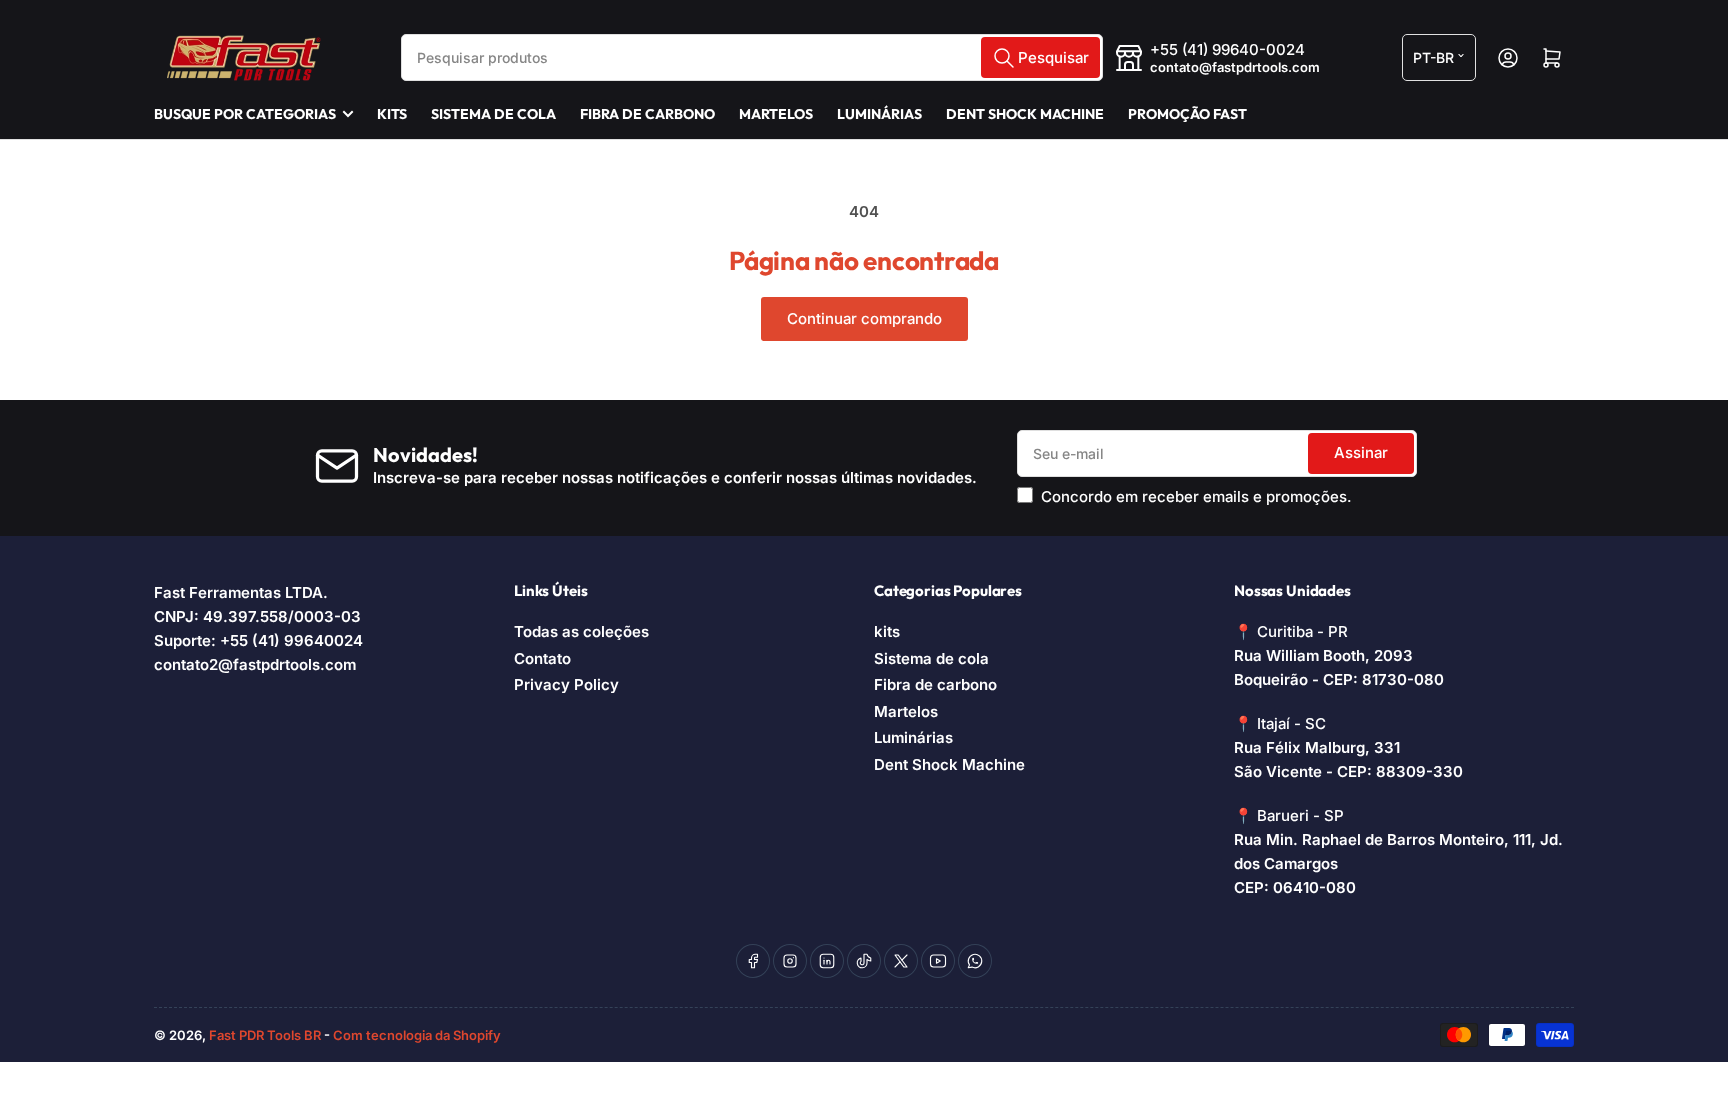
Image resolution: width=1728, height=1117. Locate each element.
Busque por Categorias (245, 114)
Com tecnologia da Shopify (417, 1035)
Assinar (1361, 452)
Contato (542, 658)
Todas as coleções (581, 631)
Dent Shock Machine (1025, 114)
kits (392, 114)
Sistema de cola (493, 114)
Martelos (776, 114)
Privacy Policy (566, 684)
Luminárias (879, 114)
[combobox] (752, 57)
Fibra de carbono (647, 114)
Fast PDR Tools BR (265, 1035)
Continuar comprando (864, 318)
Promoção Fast (1187, 114)
